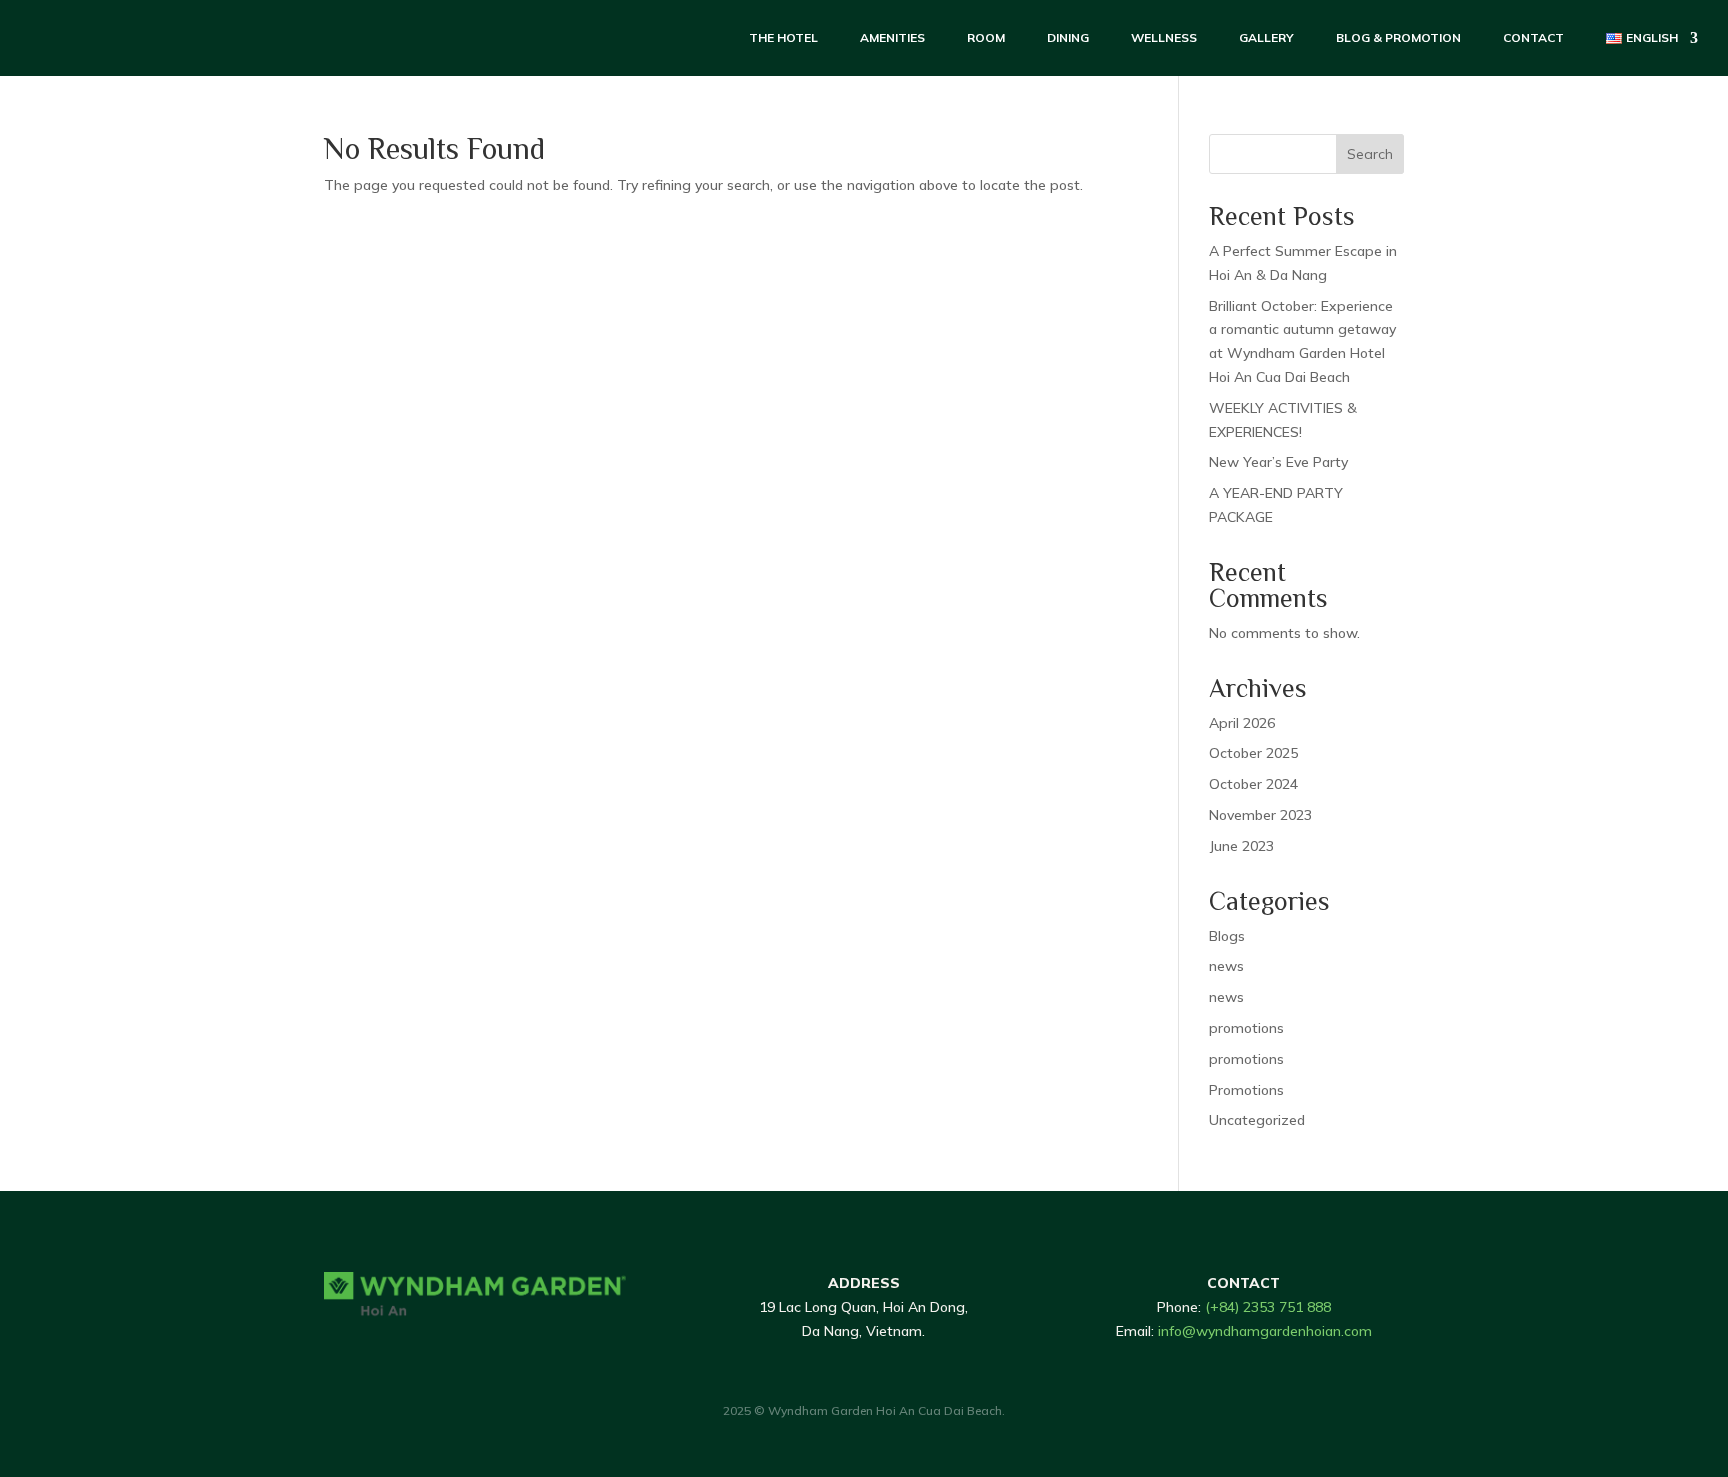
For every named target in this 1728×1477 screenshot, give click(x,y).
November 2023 (1260, 815)
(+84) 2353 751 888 (1268, 1307)
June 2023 (1241, 846)
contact (1533, 37)
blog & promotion (1398, 37)
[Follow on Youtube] (450, 1348)
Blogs (1227, 936)
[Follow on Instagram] (410, 1348)
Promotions (1246, 1090)
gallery (1266, 37)
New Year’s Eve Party (1278, 462)
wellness (1164, 37)
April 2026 (1242, 723)
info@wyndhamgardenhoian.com (1265, 1331)
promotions (1246, 1028)
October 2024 (1253, 784)
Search (1370, 154)
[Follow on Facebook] (330, 1348)
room (986, 37)
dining (1068, 37)
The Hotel (783, 37)
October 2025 (1253, 753)
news (1226, 966)
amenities (892, 37)
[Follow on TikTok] (370, 1348)
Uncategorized (1257, 1120)
